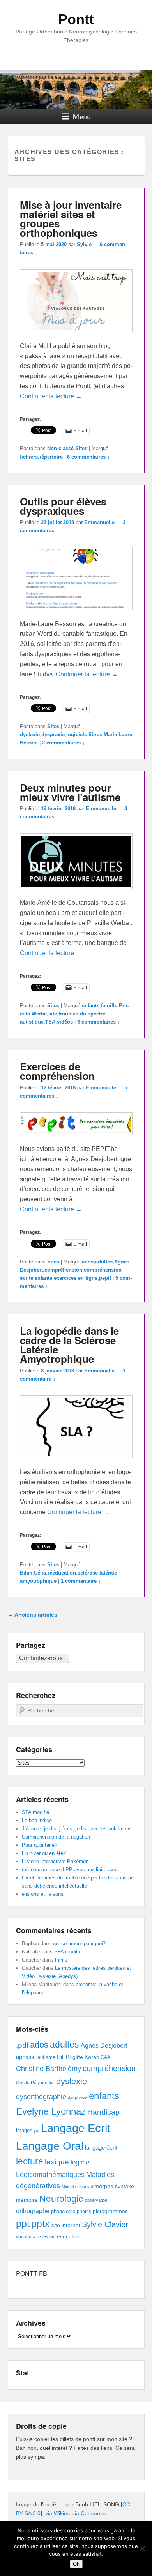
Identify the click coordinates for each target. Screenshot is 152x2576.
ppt (23, 2224)
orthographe (33, 2211)
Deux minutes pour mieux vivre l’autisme (70, 792)
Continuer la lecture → (51, 396)
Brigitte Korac (82, 2057)
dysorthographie (41, 2097)
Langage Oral (50, 2146)
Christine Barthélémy (49, 2068)
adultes (104, 1262)
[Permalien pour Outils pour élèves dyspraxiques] (76, 614)
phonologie (63, 2212)
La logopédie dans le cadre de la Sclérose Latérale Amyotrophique (69, 1345)
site (53, 1014)
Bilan (26, 1573)
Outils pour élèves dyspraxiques (63, 506)
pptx (41, 2224)
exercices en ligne (76, 1278)
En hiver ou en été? (44, 1853)
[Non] (142, 2548)
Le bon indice (37, 1820)
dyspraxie (53, 735)
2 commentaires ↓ (64, 743)
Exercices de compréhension (57, 1071)
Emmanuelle (99, 522)
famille (109, 1006)
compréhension (63, 1270)
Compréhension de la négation (56, 1837)
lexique (57, 2162)
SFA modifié (35, 1812)
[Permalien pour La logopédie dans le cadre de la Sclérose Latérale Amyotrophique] (76, 1462)
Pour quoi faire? (40, 1845)
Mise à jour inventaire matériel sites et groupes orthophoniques (71, 219)
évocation (69, 2236)
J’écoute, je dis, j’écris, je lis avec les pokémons (77, 1829)
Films (61, 1960)
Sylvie (84, 244)
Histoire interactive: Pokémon (55, 1861)
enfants (91, 1006)
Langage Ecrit (76, 2128)
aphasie (26, 2057)
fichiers (29, 457)
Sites (81, 448)
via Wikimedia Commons (76, 2513)
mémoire (27, 2200)
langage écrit (101, 2148)
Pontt (76, 19)
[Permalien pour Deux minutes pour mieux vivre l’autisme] (76, 893)
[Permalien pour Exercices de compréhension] (76, 1139)
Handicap (103, 2112)
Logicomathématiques (50, 2175)
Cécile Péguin (31, 2083)
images (24, 2130)
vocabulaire (28, 2237)
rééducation (62, 1573)
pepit (105, 1278)
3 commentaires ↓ (99, 1022)
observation (96, 2200)
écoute (49, 2237)
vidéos (65, 1022)
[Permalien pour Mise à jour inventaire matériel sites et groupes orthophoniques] (76, 336)
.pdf (22, 2045)
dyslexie (30, 735)
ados (88, 1262)
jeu (37, 2131)
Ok (76, 2564)
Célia (40, 1573)
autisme (46, 2057)
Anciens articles (33, 1615)
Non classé (60, 448)
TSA (50, 1022)
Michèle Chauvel (77, 2187)
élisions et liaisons (43, 1894)
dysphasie (78, 2097)
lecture (30, 2162)
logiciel (81, 2162)
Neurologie (61, 2199)
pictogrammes (110, 2211)
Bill (61, 2057)
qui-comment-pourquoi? (79, 1943)
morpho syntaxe (114, 2186)
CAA (105, 2057)
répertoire (51, 457)
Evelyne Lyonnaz (51, 2111)
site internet (66, 2225)
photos (84, 2212)
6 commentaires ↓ (88, 457)
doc (51, 2083)
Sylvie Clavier (105, 2224)
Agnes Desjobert (104, 2045)
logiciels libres (84, 735)
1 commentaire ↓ (81, 1581)
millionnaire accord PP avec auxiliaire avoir (70, 1870)
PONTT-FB (32, 2273)
